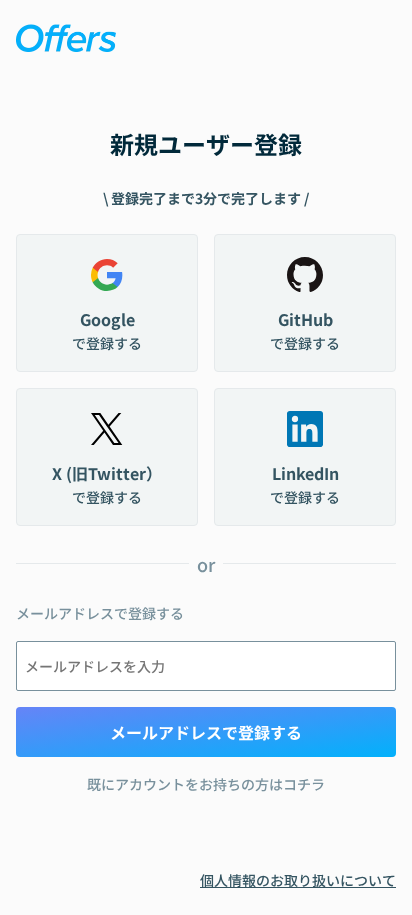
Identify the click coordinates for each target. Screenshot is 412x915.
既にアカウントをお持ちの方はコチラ (206, 784)
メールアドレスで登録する (206, 732)
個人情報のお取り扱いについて (298, 880)
